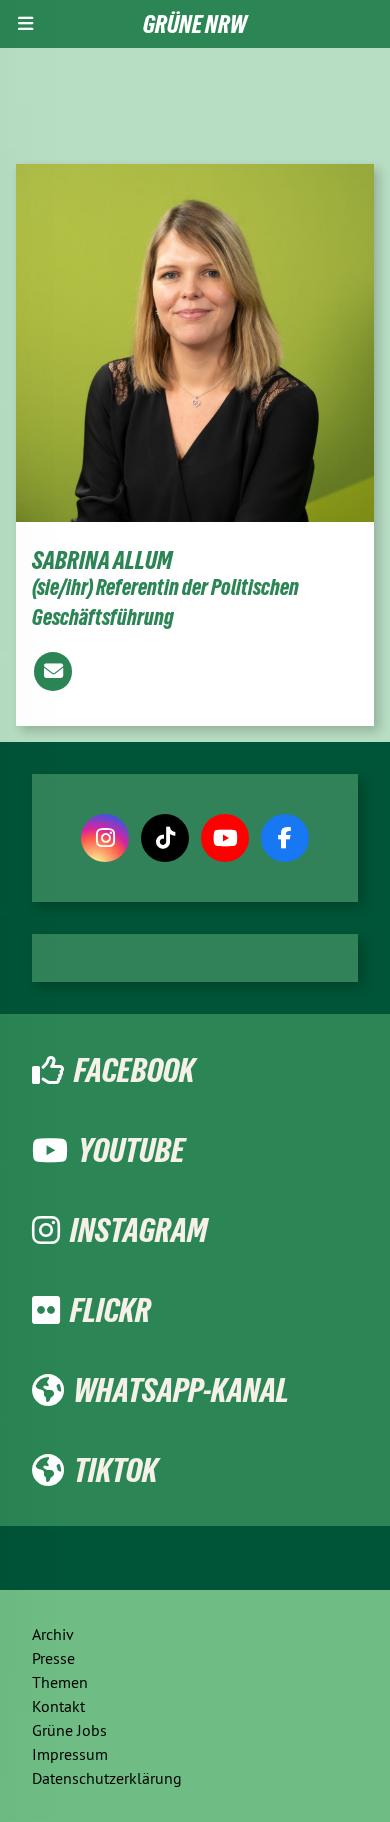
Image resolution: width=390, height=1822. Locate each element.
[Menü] (25, 24)
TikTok (116, 1470)
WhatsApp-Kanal (181, 1390)
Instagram (138, 1230)
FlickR (110, 1310)
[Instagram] (105, 838)
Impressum (70, 1754)
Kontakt (58, 1706)
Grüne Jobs (69, 1730)
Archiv (53, 1634)
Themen (60, 1682)
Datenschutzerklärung (107, 1778)
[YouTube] (225, 838)
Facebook (134, 1070)
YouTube (131, 1150)
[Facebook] (285, 838)
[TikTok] (165, 838)
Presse (53, 1658)
